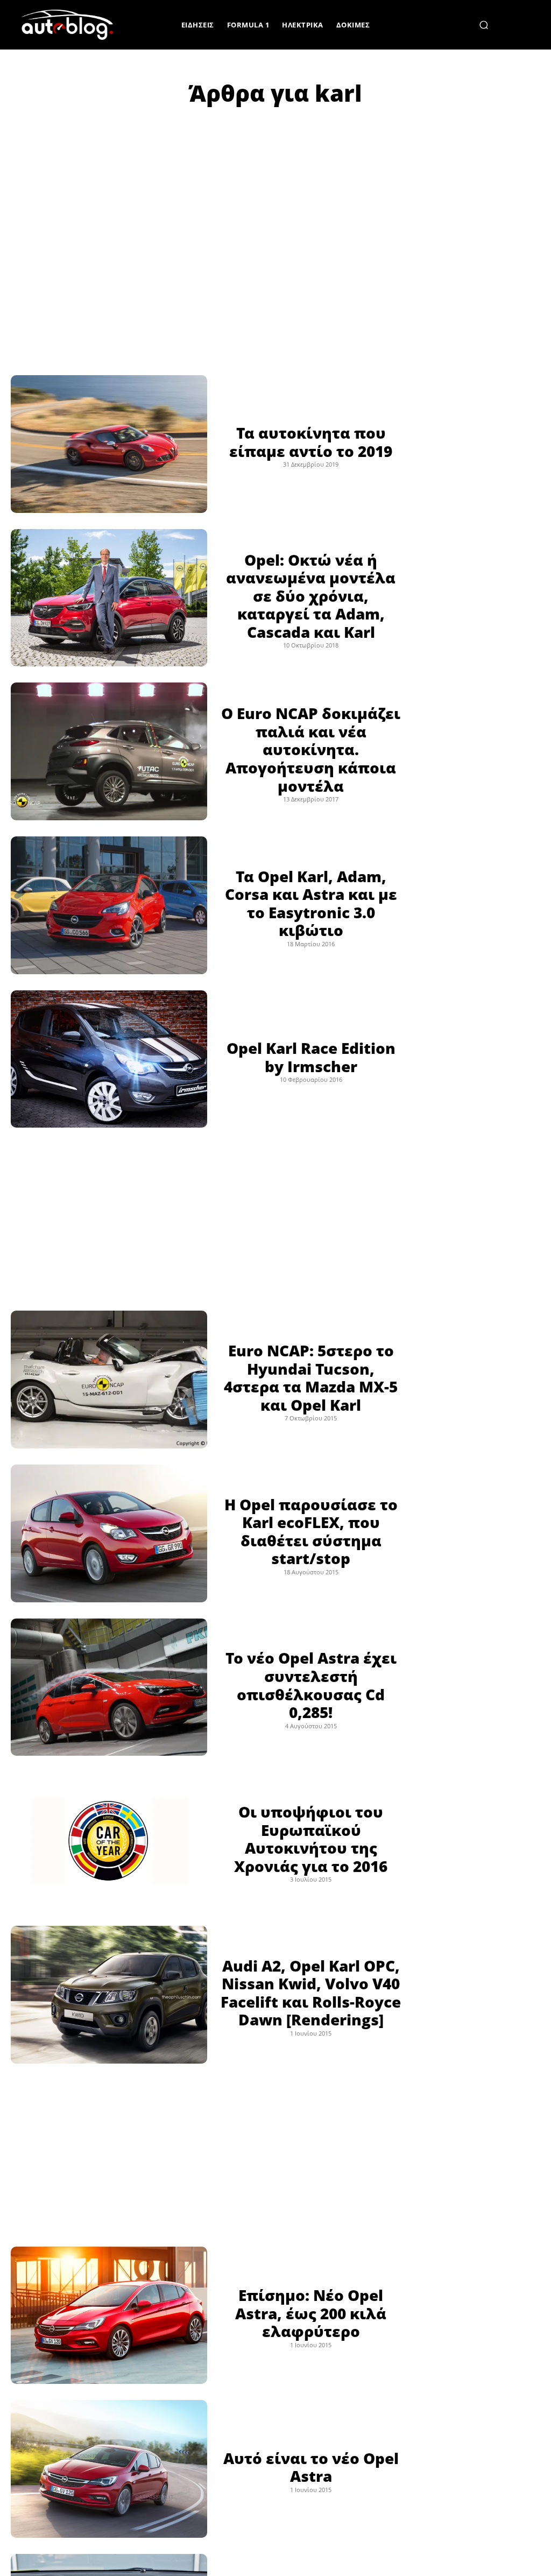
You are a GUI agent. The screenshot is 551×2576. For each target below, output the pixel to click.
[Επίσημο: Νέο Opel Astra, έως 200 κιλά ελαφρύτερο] (109, 2315)
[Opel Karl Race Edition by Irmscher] (109, 1059)
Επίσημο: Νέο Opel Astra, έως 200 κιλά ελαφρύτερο (311, 2313)
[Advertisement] (275, 209)
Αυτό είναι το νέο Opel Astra (311, 2467)
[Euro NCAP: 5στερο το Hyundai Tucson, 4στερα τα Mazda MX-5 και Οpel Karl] (109, 1380)
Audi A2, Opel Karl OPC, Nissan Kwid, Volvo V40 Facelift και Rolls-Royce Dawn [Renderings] (311, 1993)
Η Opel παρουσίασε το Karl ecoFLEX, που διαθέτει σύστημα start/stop (311, 1532)
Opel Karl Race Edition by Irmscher (311, 1057)
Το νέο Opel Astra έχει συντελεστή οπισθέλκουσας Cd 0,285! (311, 1685)
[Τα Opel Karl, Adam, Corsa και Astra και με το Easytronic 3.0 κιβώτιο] (109, 905)
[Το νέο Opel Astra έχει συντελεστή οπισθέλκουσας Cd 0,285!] (109, 1687)
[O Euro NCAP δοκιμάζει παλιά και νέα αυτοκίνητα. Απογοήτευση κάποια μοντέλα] (109, 751)
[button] (484, 25)
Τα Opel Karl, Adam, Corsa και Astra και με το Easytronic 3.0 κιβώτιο (311, 903)
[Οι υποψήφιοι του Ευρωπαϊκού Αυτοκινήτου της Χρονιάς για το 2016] (109, 1841)
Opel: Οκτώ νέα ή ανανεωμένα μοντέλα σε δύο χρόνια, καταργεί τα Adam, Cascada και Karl (311, 596)
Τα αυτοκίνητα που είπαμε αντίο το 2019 (311, 442)
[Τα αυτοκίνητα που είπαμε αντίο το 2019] (109, 444)
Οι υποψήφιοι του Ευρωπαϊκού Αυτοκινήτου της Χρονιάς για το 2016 (311, 1839)
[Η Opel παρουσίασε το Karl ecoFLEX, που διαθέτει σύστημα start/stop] (109, 1533)
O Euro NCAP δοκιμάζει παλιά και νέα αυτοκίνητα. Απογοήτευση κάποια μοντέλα (311, 749)
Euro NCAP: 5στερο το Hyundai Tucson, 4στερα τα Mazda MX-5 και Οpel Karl (311, 1378)
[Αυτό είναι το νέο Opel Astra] (109, 2469)
